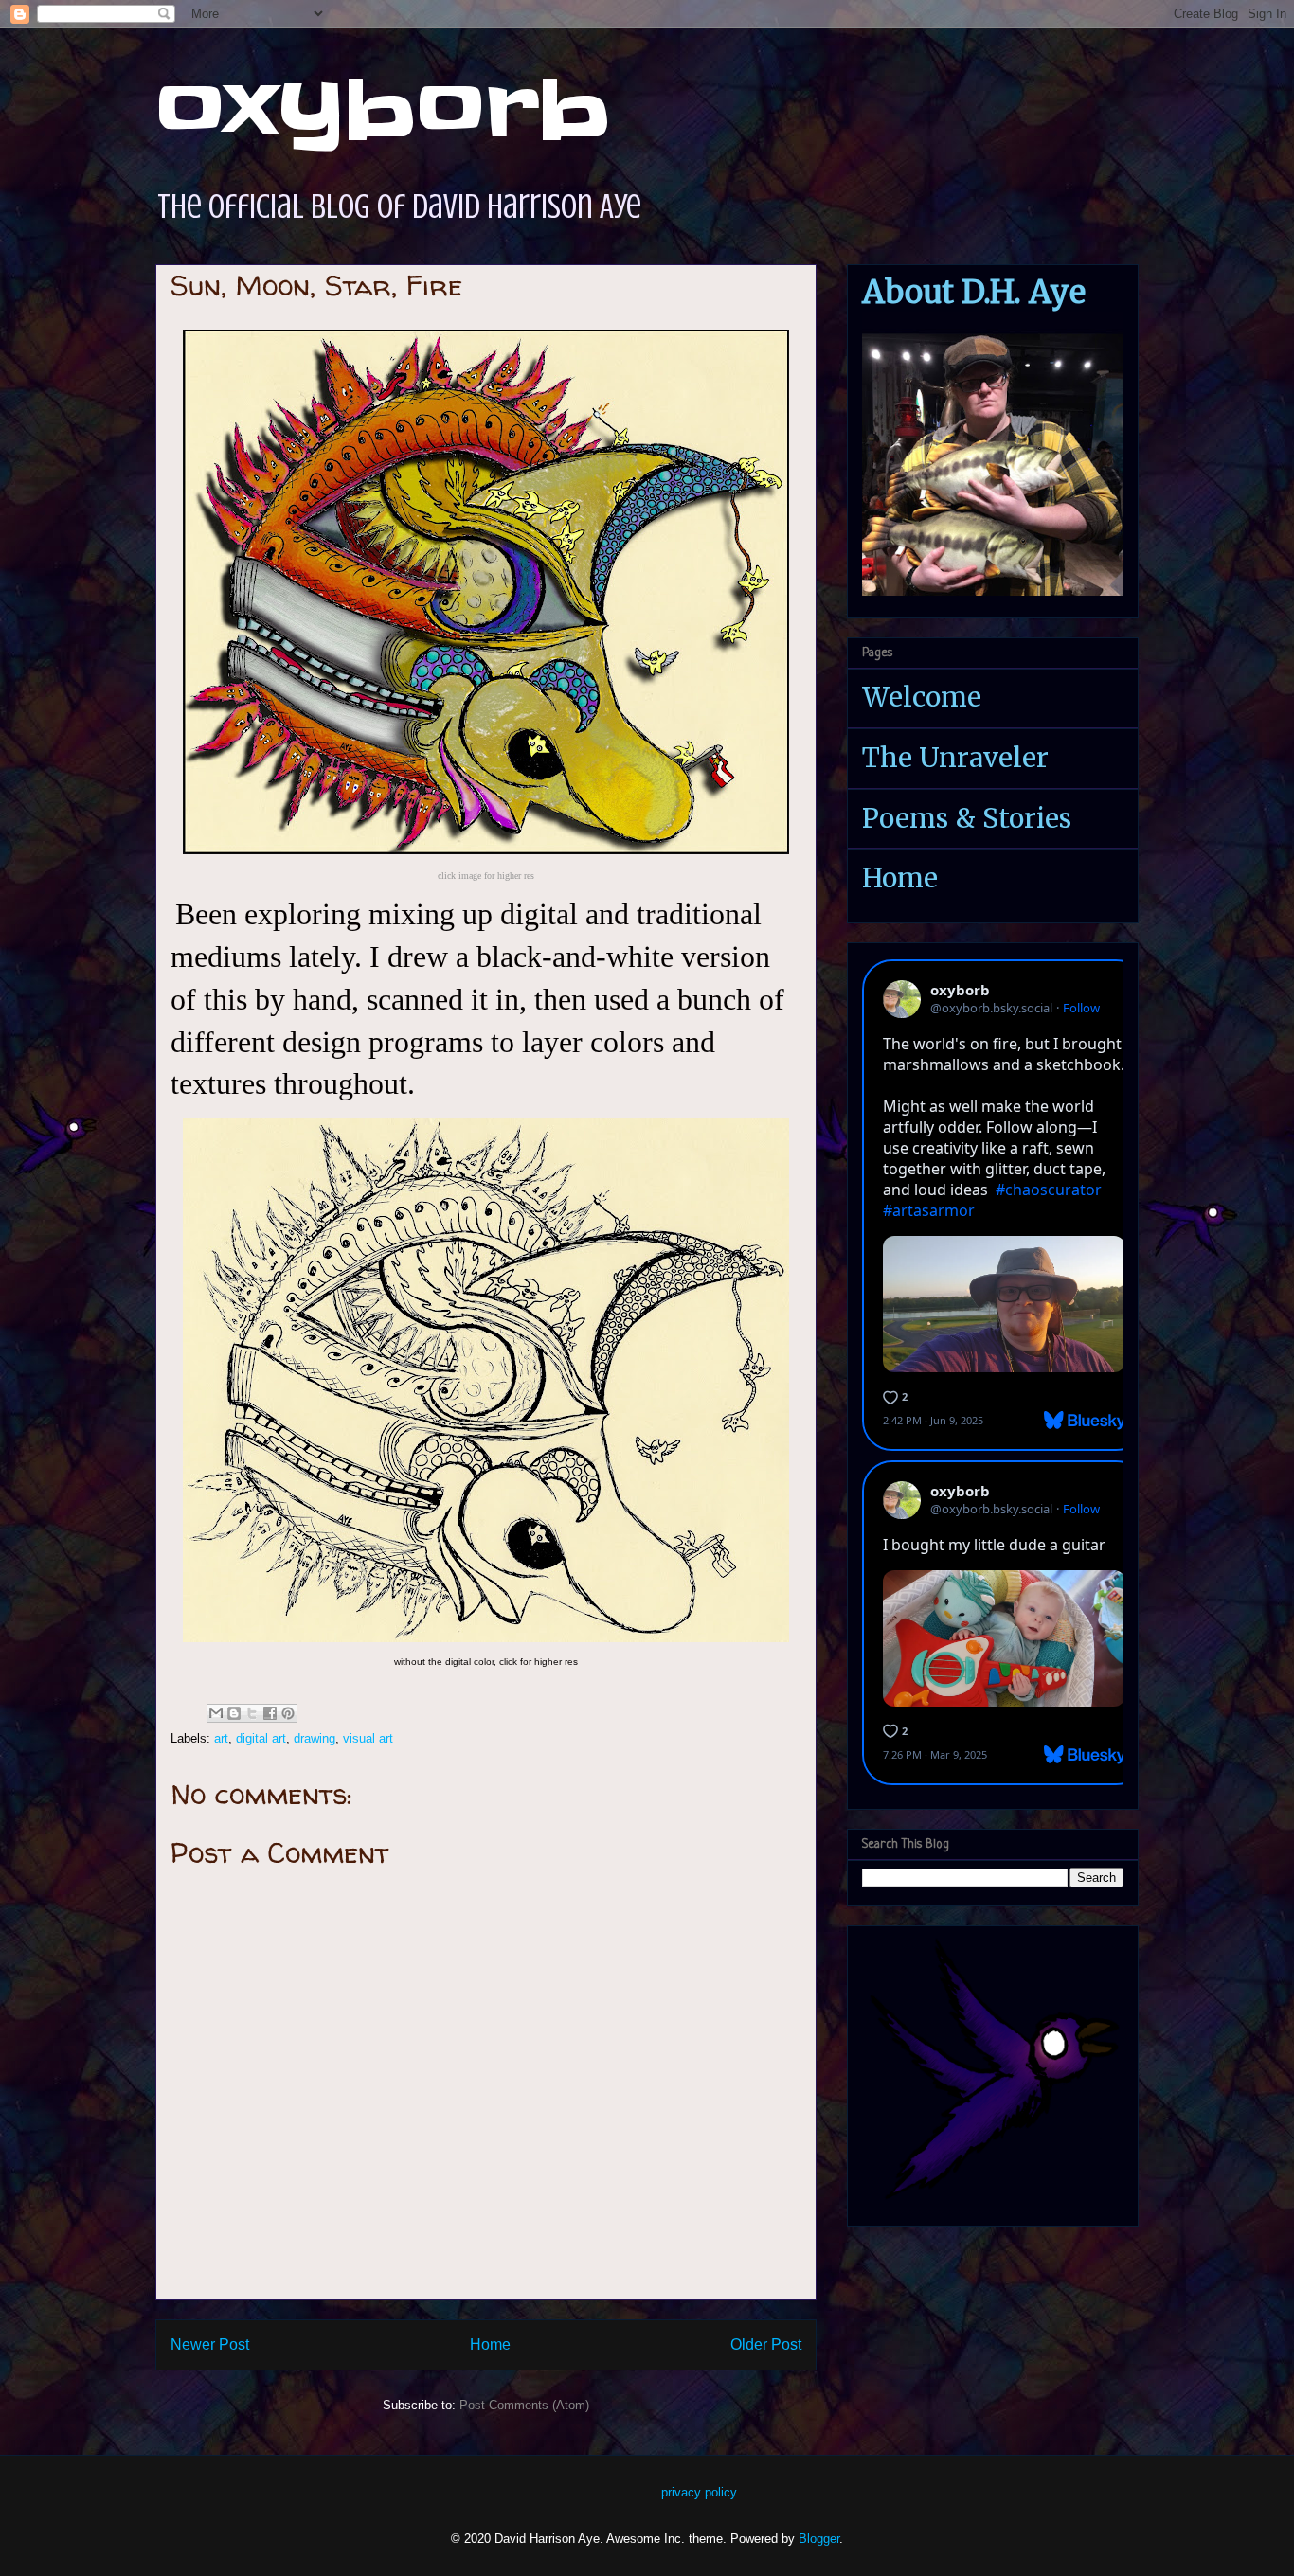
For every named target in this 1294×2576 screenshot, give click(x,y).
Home (490, 2344)
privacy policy (699, 2492)
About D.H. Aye (974, 292)
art (221, 1738)
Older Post (766, 2344)
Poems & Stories (967, 818)
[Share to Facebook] (270, 1713)
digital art (261, 1738)
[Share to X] (252, 1713)
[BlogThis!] (234, 1713)
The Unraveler (955, 758)
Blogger (819, 2539)
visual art (368, 1738)
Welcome (922, 697)
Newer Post (210, 2344)
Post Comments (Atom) (524, 2405)
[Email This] (216, 1713)
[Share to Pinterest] (288, 1713)
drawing (315, 1738)
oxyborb (383, 110)
